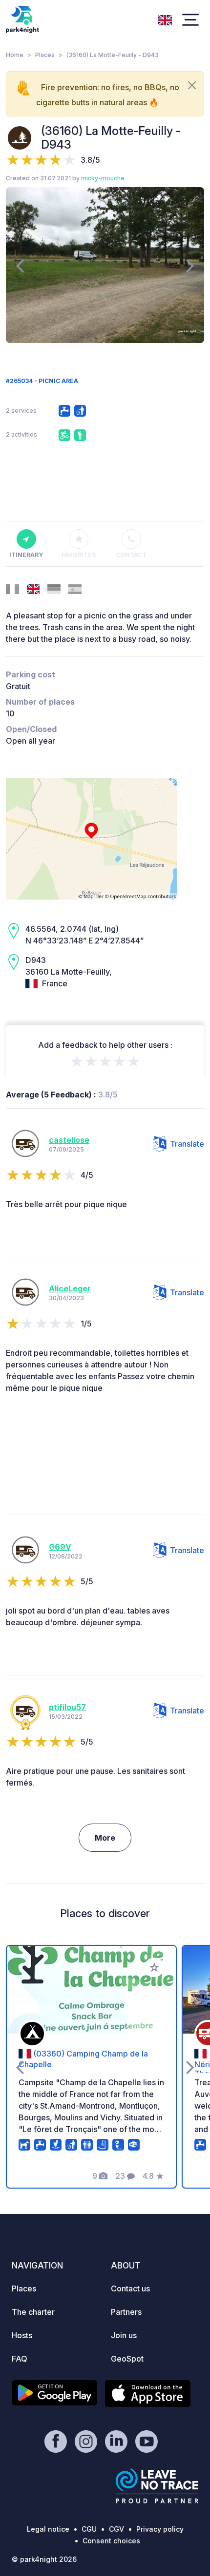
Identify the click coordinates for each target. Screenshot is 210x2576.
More (105, 1838)
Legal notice (48, 2529)
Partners (126, 2312)
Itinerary (26, 555)
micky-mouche (103, 178)
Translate (187, 1144)
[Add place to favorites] (154, 1967)
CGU (89, 2529)
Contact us (130, 2288)
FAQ (20, 2359)
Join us (124, 2335)
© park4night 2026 (44, 2559)
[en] (165, 19)
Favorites (79, 555)
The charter (33, 2312)
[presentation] (20, 265)
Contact (131, 555)
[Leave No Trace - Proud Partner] (157, 2486)
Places (45, 55)
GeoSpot (127, 2359)
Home (15, 55)
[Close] (192, 85)
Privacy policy (160, 2529)
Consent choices (111, 2541)
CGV (116, 2529)
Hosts (22, 2335)
